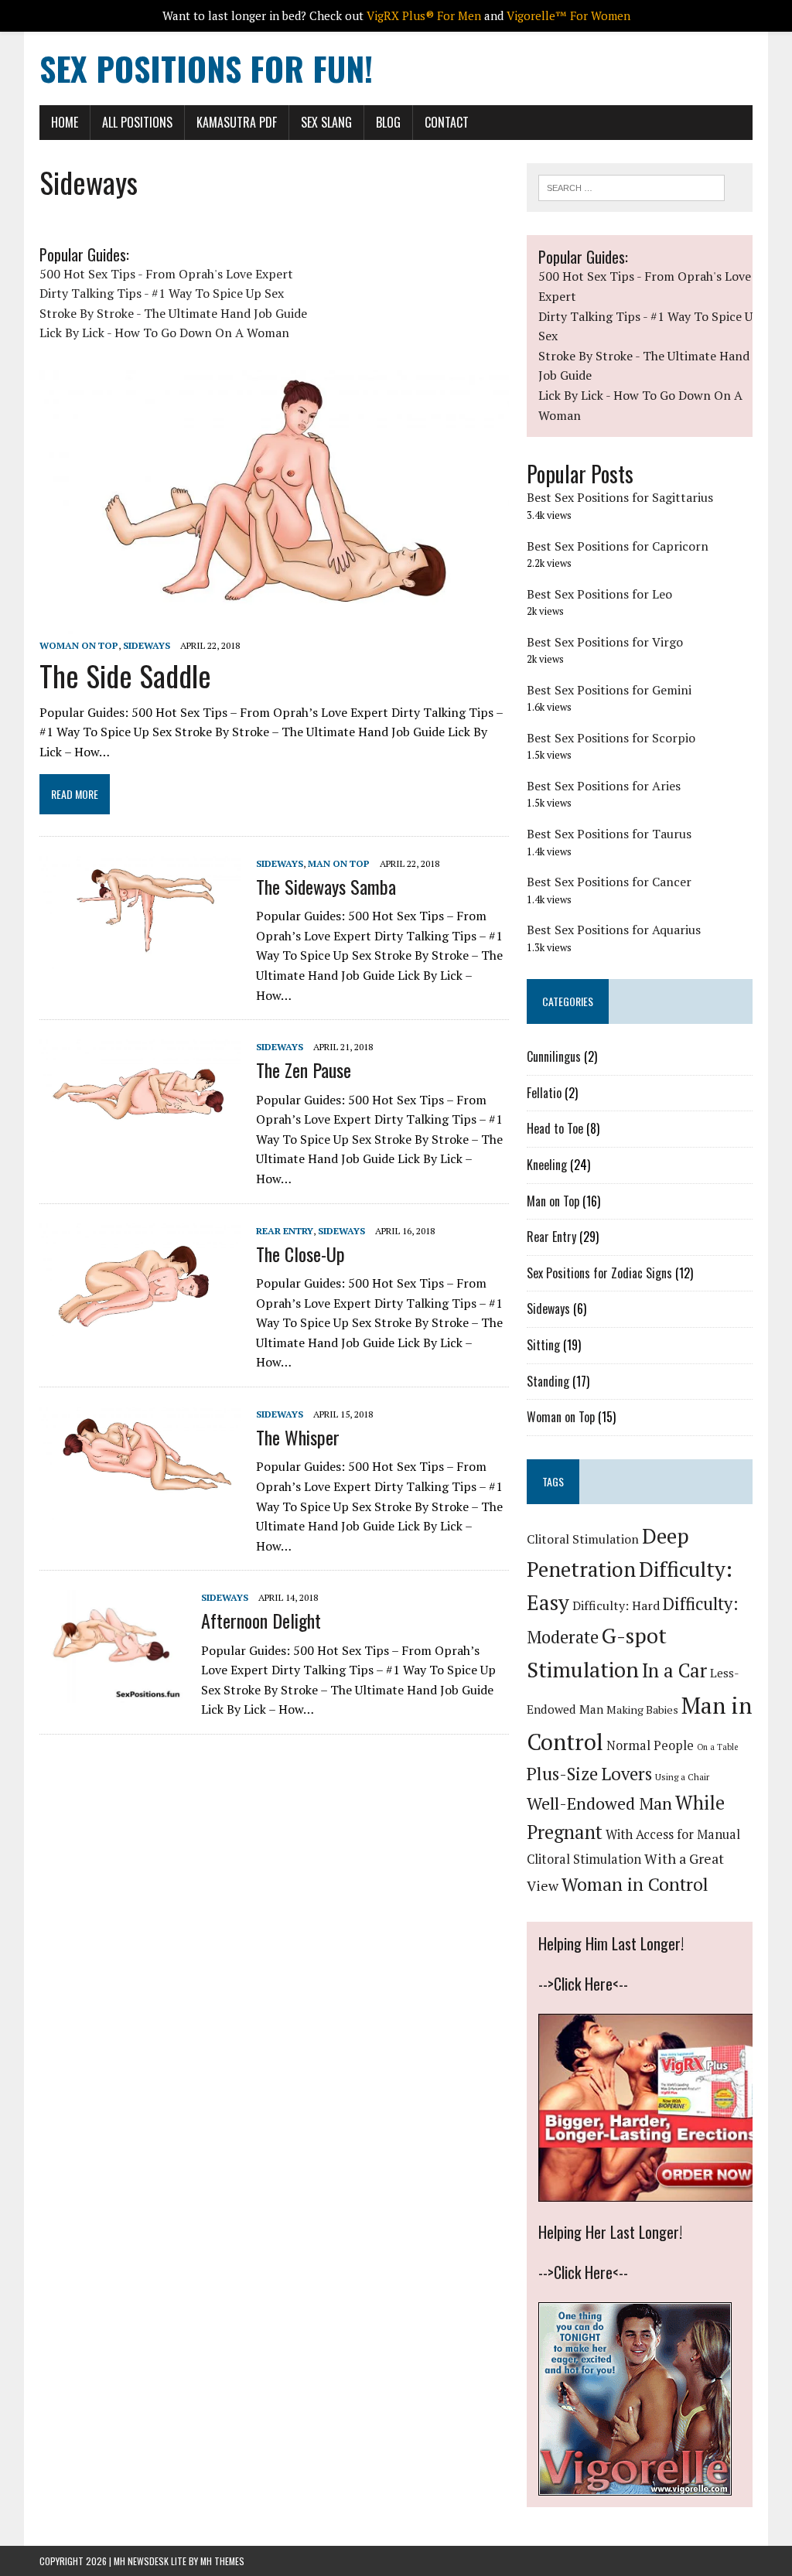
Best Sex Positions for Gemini (609, 690)
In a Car (674, 1670)
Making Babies (642, 1709)
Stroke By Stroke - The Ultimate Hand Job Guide (173, 313)
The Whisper (298, 1437)
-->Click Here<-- (583, 1984)
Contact (447, 122)
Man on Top (339, 863)
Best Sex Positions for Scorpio (611, 738)
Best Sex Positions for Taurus (609, 834)
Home (65, 122)
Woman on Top (79, 645)
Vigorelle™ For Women (568, 15)
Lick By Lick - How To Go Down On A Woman (164, 333)
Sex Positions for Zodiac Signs (599, 1273)
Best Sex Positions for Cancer (609, 882)
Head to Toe (555, 1128)
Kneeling (547, 1165)
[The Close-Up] (140, 1326)
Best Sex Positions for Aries (604, 786)
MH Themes (222, 2561)
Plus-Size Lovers (589, 1774)
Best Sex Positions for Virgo (605, 642)
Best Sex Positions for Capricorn (618, 546)
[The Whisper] (140, 1510)
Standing (548, 1381)
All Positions (137, 122)
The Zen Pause (304, 1070)
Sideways (147, 645)
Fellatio (544, 1093)
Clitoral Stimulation (583, 1539)
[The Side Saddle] (274, 624)
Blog (388, 122)
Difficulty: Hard (616, 1605)
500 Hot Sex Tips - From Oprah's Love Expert (166, 274)
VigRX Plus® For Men (424, 15)
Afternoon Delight (261, 1620)
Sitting (543, 1345)
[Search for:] (632, 186)
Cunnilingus (554, 1056)
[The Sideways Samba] (140, 959)
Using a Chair (682, 1777)
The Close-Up (300, 1254)
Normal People (650, 1745)
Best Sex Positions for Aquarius (614, 930)
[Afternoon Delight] (113, 1693)
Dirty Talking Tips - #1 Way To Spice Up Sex (162, 293)
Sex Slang (326, 122)
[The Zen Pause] (140, 1142)
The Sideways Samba (326, 886)
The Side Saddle (125, 675)
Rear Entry (285, 1231)
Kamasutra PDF (237, 122)
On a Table (717, 1747)
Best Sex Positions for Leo (599, 594)
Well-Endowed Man (599, 1803)
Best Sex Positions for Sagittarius (620, 497)
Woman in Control (635, 1884)
